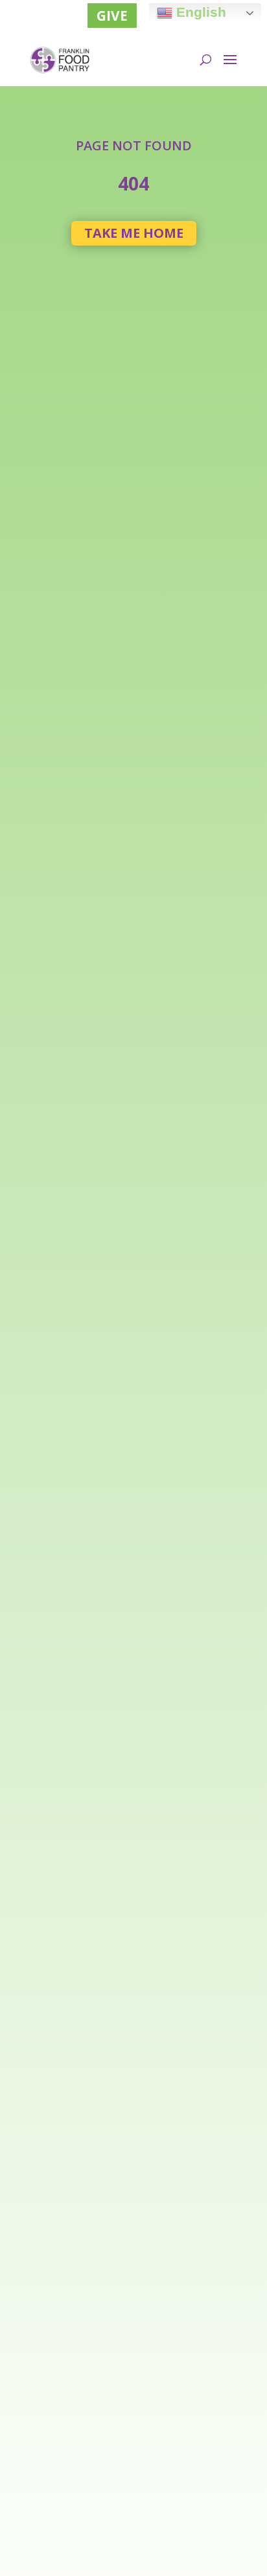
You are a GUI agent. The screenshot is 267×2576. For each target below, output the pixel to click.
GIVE (112, 16)
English (199, 12)
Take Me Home (134, 233)
